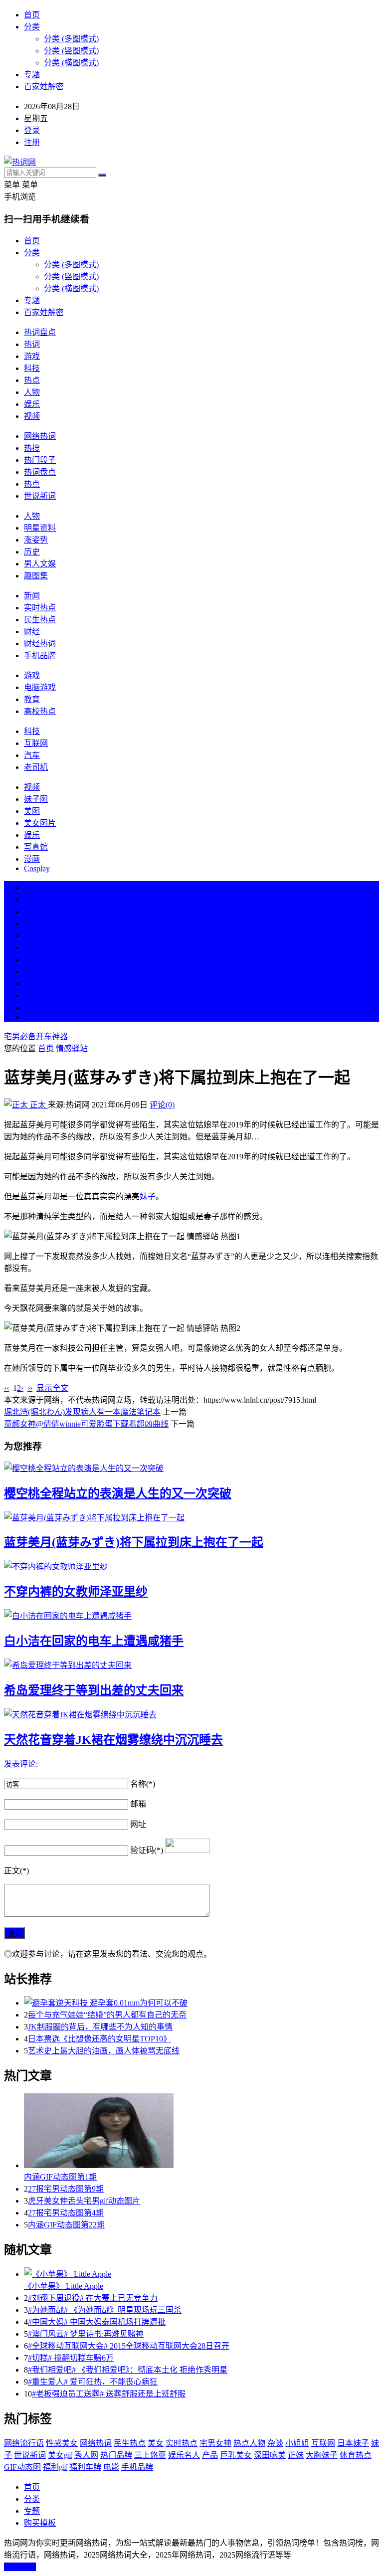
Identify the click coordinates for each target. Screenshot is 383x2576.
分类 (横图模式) (71, 63)
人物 (32, 392)
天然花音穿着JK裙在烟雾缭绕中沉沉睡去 (113, 1740)
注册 (32, 142)
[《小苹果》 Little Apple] (201, 2273)
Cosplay (37, 868)
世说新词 (40, 496)
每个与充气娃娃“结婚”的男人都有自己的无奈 (107, 2015)
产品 (210, 2455)
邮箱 (138, 1804)
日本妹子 (353, 2443)
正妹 (296, 2455)
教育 (32, 699)
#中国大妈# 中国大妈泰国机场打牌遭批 (97, 2322)
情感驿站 (72, 1048)
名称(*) (143, 1784)
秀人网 (86, 2455)
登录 (32, 130)
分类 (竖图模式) (71, 51)
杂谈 (275, 2443)
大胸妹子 (322, 2455)
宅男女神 (215, 2443)
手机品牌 (40, 655)
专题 (32, 75)
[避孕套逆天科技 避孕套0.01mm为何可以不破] (201, 2002)
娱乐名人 (184, 2455)
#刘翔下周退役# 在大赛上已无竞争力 (93, 2298)
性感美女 (62, 2443)
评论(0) (162, 1105)
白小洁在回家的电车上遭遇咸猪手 (94, 1641)
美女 (32, 984)
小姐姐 (297, 2443)
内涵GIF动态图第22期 (66, 2225)
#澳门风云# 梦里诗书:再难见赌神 (86, 2334)
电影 (111, 2467)
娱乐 (32, 404)
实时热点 (40, 608)
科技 (32, 368)
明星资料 (40, 528)
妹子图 (36, 799)
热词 (32, 344)
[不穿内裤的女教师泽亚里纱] (191, 1566)
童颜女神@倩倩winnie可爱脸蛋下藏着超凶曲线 (86, 1424)
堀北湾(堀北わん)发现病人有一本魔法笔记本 (82, 1412)
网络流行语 (24, 2443)
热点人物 (249, 2443)
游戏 (32, 356)
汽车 (32, 755)
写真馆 (36, 847)
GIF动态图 (22, 2467)
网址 (138, 1824)
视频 (32, 416)
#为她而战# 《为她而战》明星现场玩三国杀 (105, 2310)
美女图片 (40, 823)
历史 (32, 552)
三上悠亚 (150, 2455)
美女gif (60, 2455)
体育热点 (356, 2455)
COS (32, 1017)
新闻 (32, 596)
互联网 (36, 743)
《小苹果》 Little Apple (64, 2286)
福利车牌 (85, 2467)
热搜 (32, 448)
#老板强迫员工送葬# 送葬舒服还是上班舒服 (109, 2394)
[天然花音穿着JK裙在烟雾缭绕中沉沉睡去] (191, 1714)
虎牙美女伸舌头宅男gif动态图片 (84, 2201)
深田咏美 (270, 2455)
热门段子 (40, 460)
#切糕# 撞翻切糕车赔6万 (71, 2358)
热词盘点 (40, 332)
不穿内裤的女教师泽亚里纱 (76, 1592)
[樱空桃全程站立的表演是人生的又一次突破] (191, 1468)
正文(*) (16, 1871)
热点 (32, 380)
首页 (32, 15)
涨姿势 (36, 540)
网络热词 (40, 436)
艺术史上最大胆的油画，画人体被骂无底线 (104, 2051)
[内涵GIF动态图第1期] (201, 2132)
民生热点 (40, 620)
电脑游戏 (40, 687)
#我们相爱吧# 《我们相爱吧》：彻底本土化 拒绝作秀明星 (128, 2370)
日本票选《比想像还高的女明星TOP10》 (99, 2039)
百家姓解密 (44, 87)
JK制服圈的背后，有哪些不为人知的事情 (100, 2027)
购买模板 (40, 2523)
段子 (32, 960)
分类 (32, 27)
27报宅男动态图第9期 (66, 2189)
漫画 (32, 859)
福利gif (55, 2467)
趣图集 (36, 576)
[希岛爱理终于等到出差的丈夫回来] (191, 1664)
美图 (32, 811)
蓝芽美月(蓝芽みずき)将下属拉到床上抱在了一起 (134, 1542)
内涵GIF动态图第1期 (60, 2177)
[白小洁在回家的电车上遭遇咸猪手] (191, 1615)
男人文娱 (40, 564)
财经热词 (40, 644)
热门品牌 (116, 2455)
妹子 (148, 1196)
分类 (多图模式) (71, 39)
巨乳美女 (236, 2455)
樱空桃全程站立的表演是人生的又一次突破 (118, 1493)
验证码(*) (147, 1850)
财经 (32, 632)
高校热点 (40, 711)
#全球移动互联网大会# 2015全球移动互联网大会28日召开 (129, 2346)
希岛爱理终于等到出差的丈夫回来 (94, 1690)
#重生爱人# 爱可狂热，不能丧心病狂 (93, 2382)
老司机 (36, 767)
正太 (38, 1105)
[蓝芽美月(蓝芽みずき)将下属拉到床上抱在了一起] (191, 1517)
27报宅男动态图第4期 (66, 2213)
